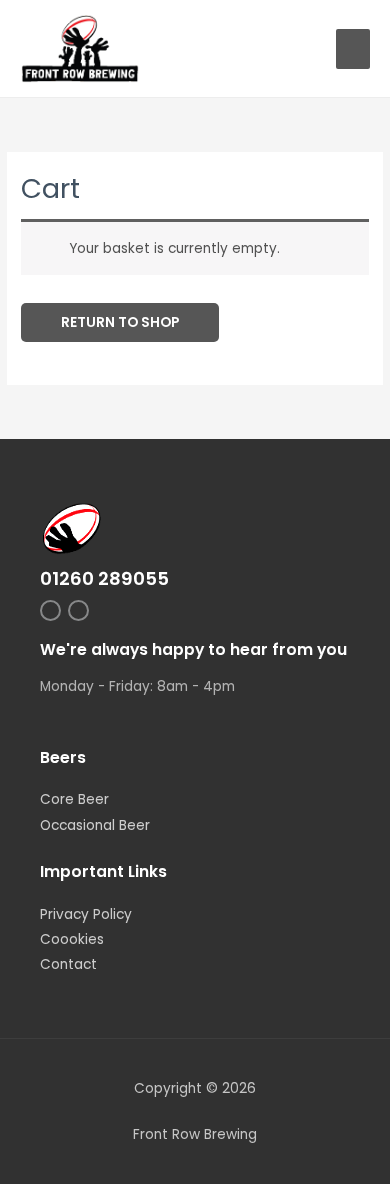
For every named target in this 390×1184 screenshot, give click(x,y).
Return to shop (120, 322)
